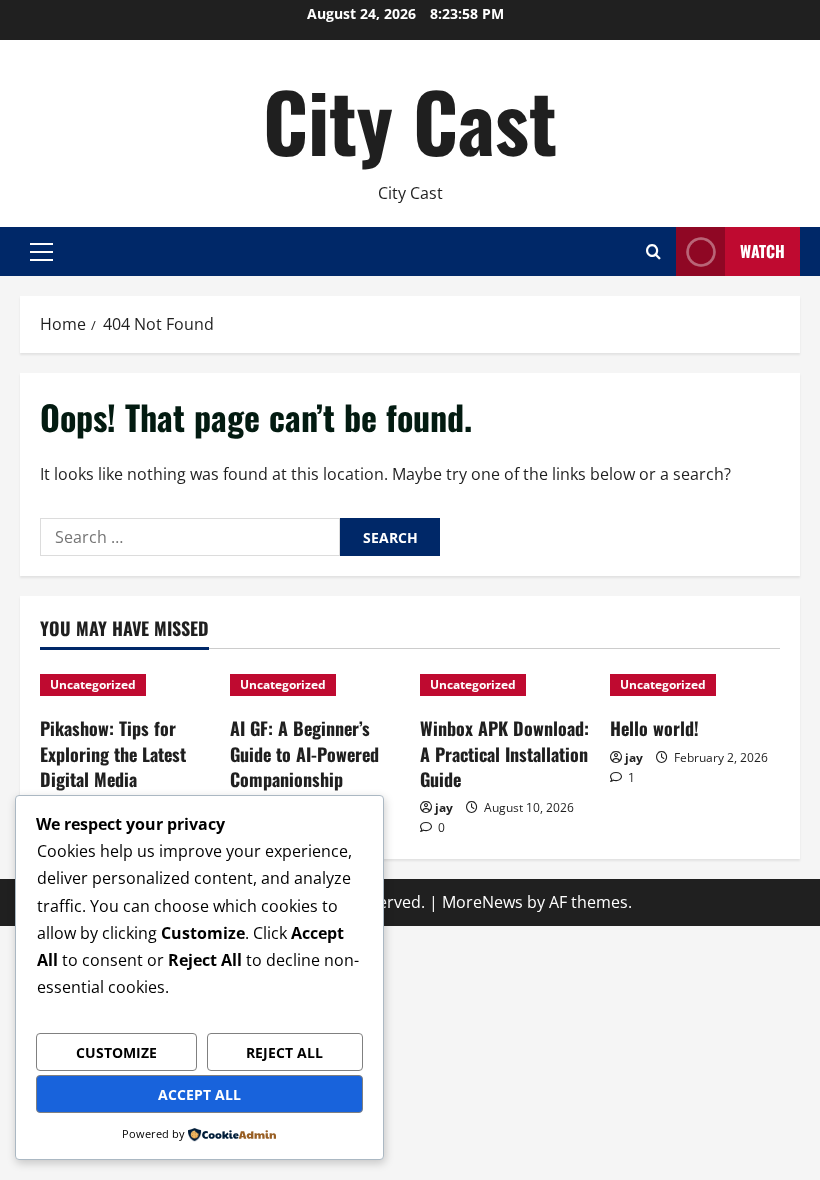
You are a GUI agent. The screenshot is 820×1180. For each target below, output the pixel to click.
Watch (762, 251)
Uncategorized (93, 684)
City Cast (410, 120)
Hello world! (654, 728)
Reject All (284, 1052)
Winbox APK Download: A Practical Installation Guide (504, 753)
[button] (41, 252)
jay (444, 807)
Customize (116, 1052)
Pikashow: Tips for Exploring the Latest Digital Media (113, 753)
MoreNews (482, 902)
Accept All (199, 1094)
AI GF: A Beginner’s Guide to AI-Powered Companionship (304, 753)
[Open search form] (653, 251)
